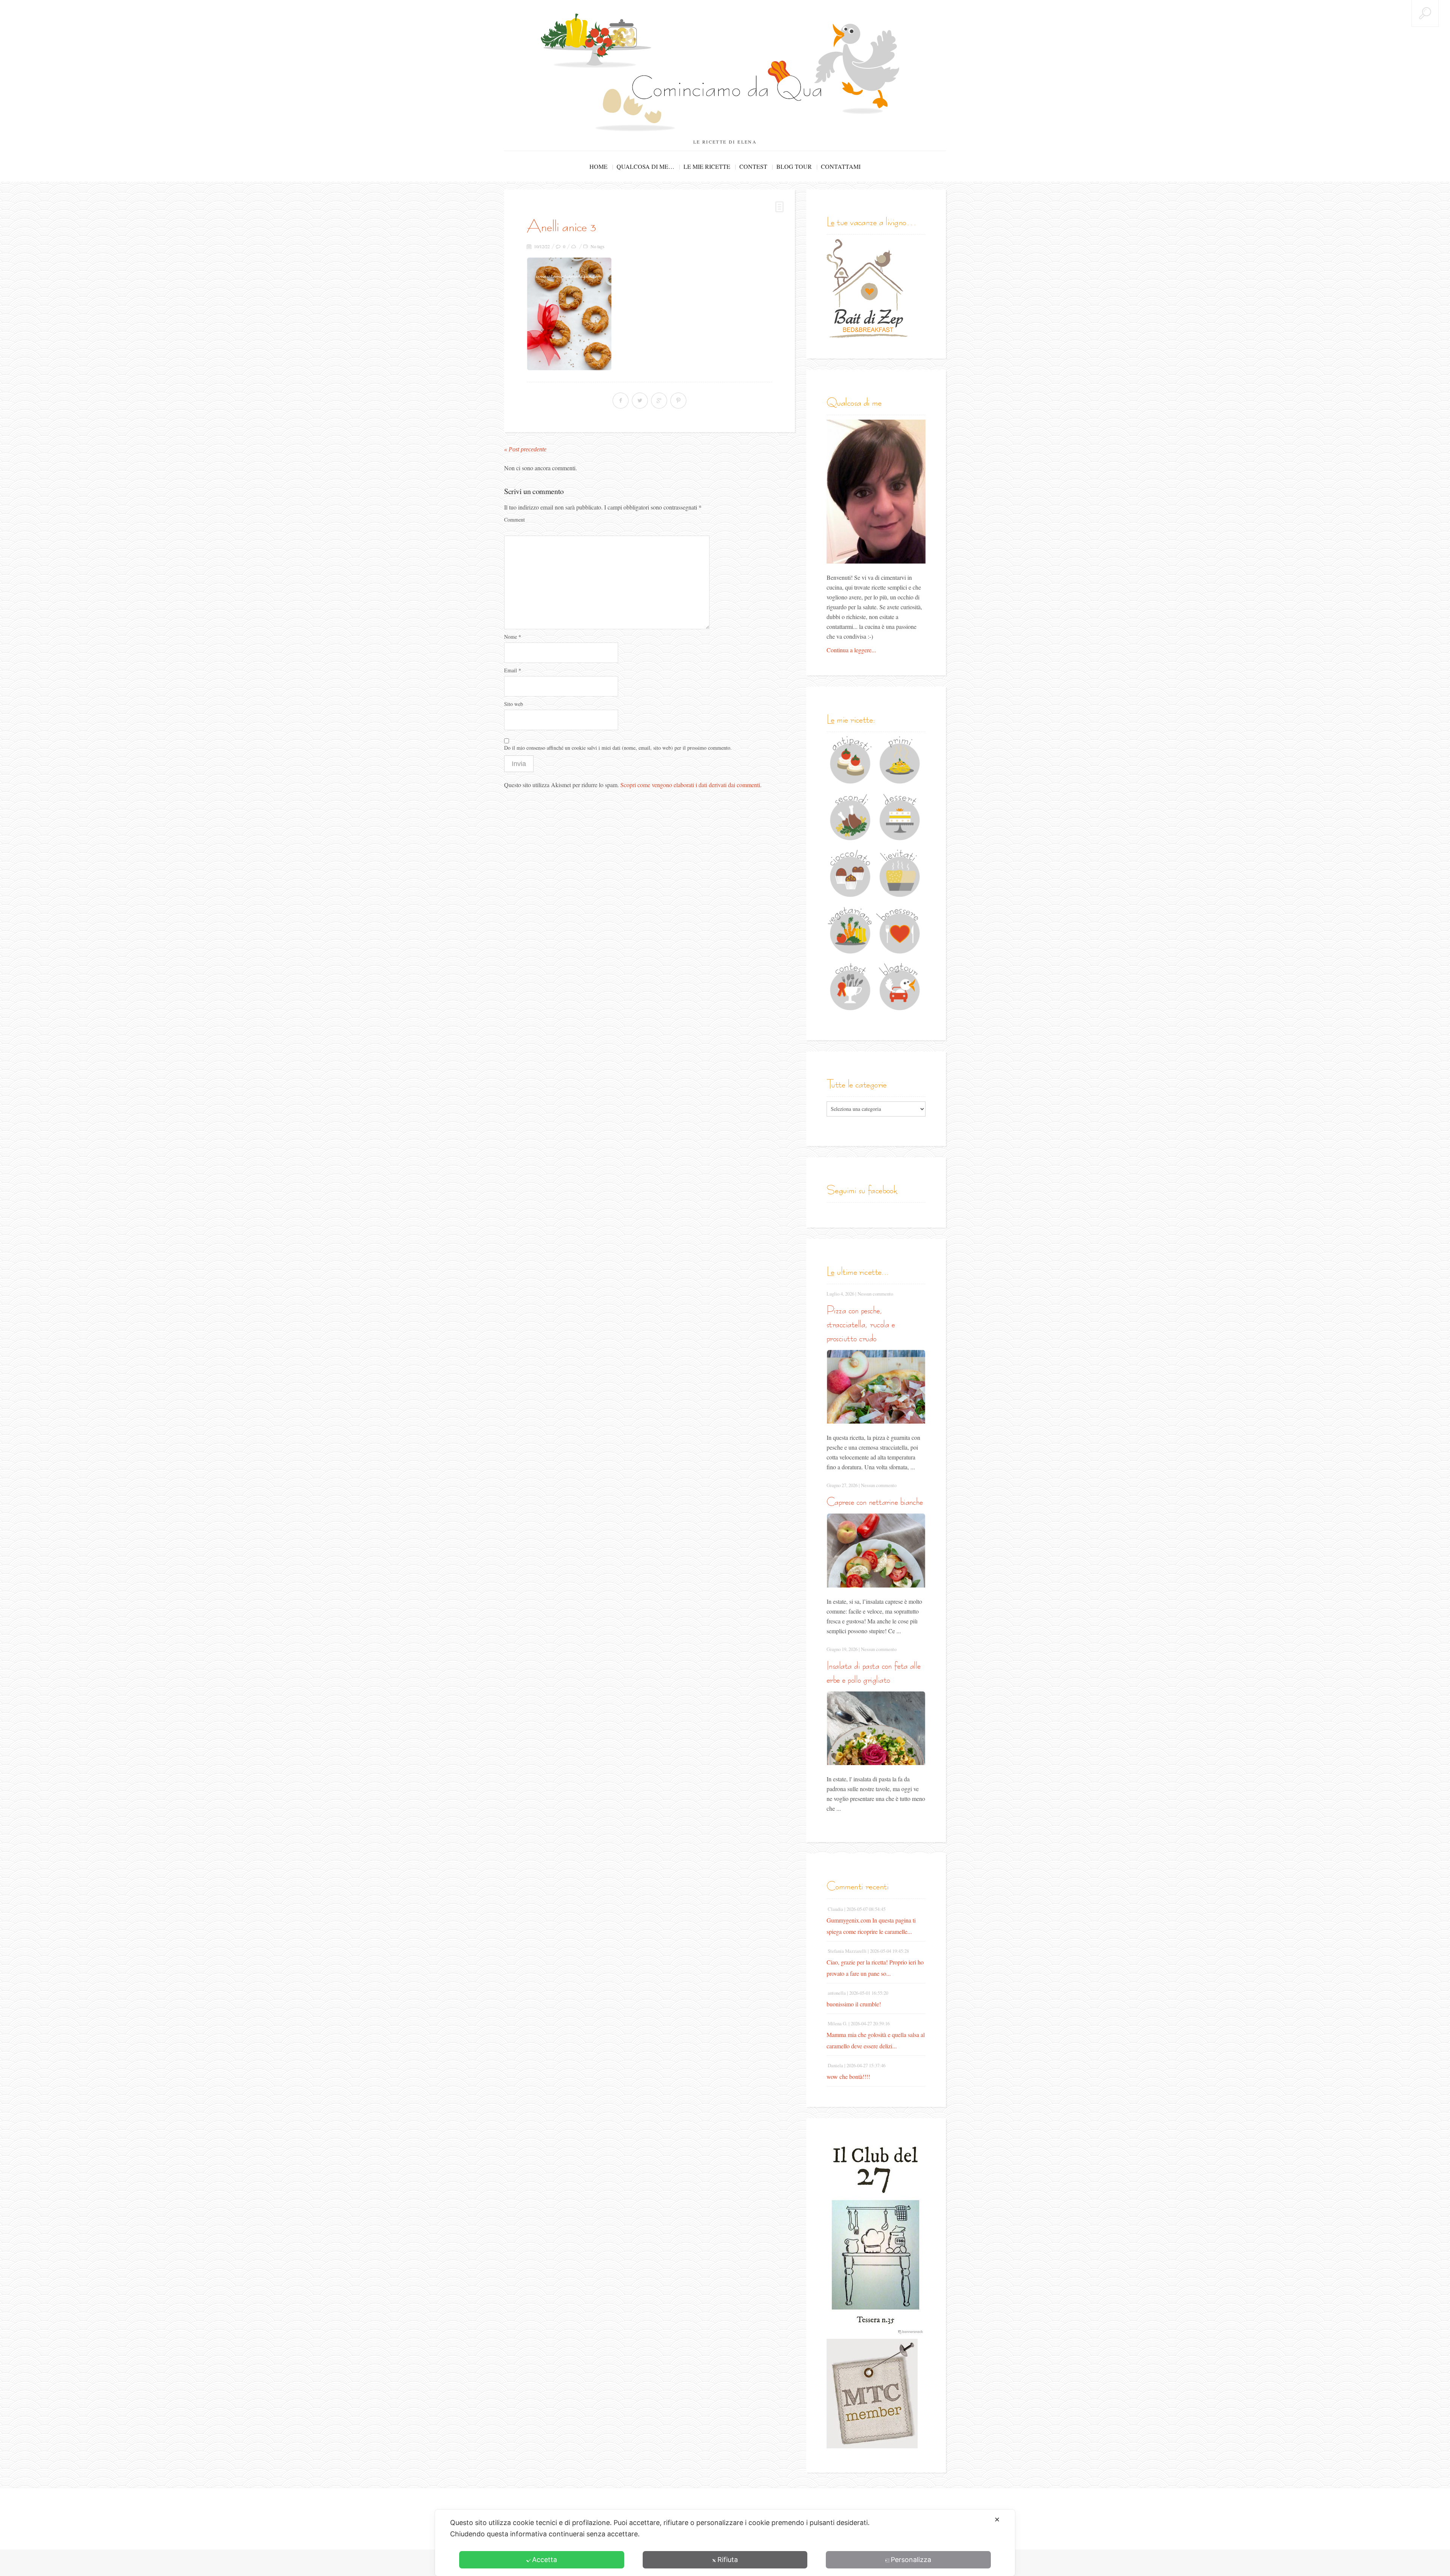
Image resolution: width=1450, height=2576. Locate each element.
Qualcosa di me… (646, 166)
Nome (513, 637)
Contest (753, 166)
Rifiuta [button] (728, 2560)
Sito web (514, 704)
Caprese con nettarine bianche (875, 1502)
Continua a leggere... (851, 650)
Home (599, 166)
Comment (514, 520)
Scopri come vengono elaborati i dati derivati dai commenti (690, 785)
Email (513, 670)
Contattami (841, 166)
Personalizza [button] (911, 2560)
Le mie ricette (707, 166)
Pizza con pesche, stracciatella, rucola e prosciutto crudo (861, 1324)
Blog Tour (794, 166)
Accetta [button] (545, 2560)
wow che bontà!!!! (848, 2076)
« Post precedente (525, 449)
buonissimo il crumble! (854, 2004)
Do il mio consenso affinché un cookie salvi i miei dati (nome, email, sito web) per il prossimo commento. (618, 748)
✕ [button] (997, 2520)
